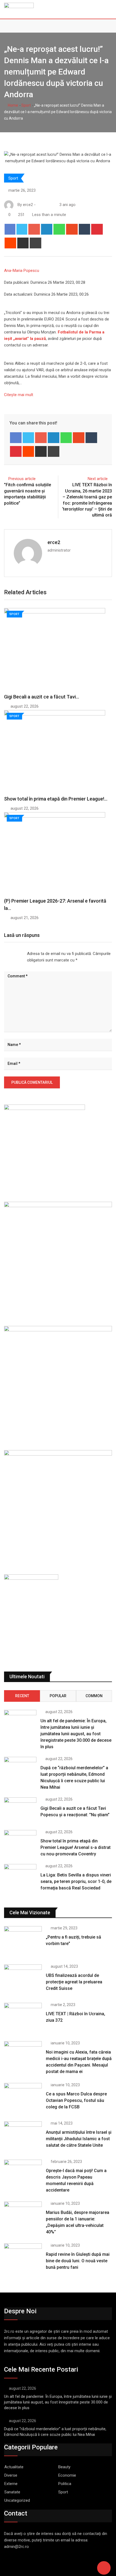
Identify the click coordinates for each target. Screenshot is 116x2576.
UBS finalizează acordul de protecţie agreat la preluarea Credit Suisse (74, 1982)
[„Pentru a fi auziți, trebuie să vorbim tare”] (23, 1941)
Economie (67, 2475)
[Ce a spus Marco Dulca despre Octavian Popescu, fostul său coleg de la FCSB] (23, 2098)
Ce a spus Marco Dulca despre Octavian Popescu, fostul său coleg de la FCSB (76, 2100)
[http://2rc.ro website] (39, 205)
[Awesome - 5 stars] (22, 954)
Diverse (11, 2475)
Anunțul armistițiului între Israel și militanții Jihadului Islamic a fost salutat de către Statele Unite (79, 2139)
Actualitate (14, 2467)
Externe (11, 2484)
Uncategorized (17, 2500)
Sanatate (12, 2492)
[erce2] (44, 205)
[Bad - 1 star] (4, 954)
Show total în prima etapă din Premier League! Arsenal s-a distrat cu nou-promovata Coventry (76, 1847)
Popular (58, 1696)
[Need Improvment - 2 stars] (9, 954)
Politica (65, 2484)
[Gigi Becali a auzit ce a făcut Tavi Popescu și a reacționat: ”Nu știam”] (20, 1810)
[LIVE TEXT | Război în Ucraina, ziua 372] (23, 2018)
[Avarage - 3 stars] (13, 954)
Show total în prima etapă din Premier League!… (56, 799)
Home (13, 105)
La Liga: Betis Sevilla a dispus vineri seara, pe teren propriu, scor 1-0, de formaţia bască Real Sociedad (76, 1881)
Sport (26, 105)
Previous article (22, 479)
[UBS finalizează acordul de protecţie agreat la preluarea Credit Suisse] (23, 1980)
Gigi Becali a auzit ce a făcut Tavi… (42, 697)
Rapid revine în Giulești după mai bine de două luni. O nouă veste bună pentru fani (78, 2261)
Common (94, 1696)
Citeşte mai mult (19, 395)
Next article (98, 479)
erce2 (54, 542)
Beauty (64, 2467)
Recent (22, 1696)
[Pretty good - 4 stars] (17, 954)
